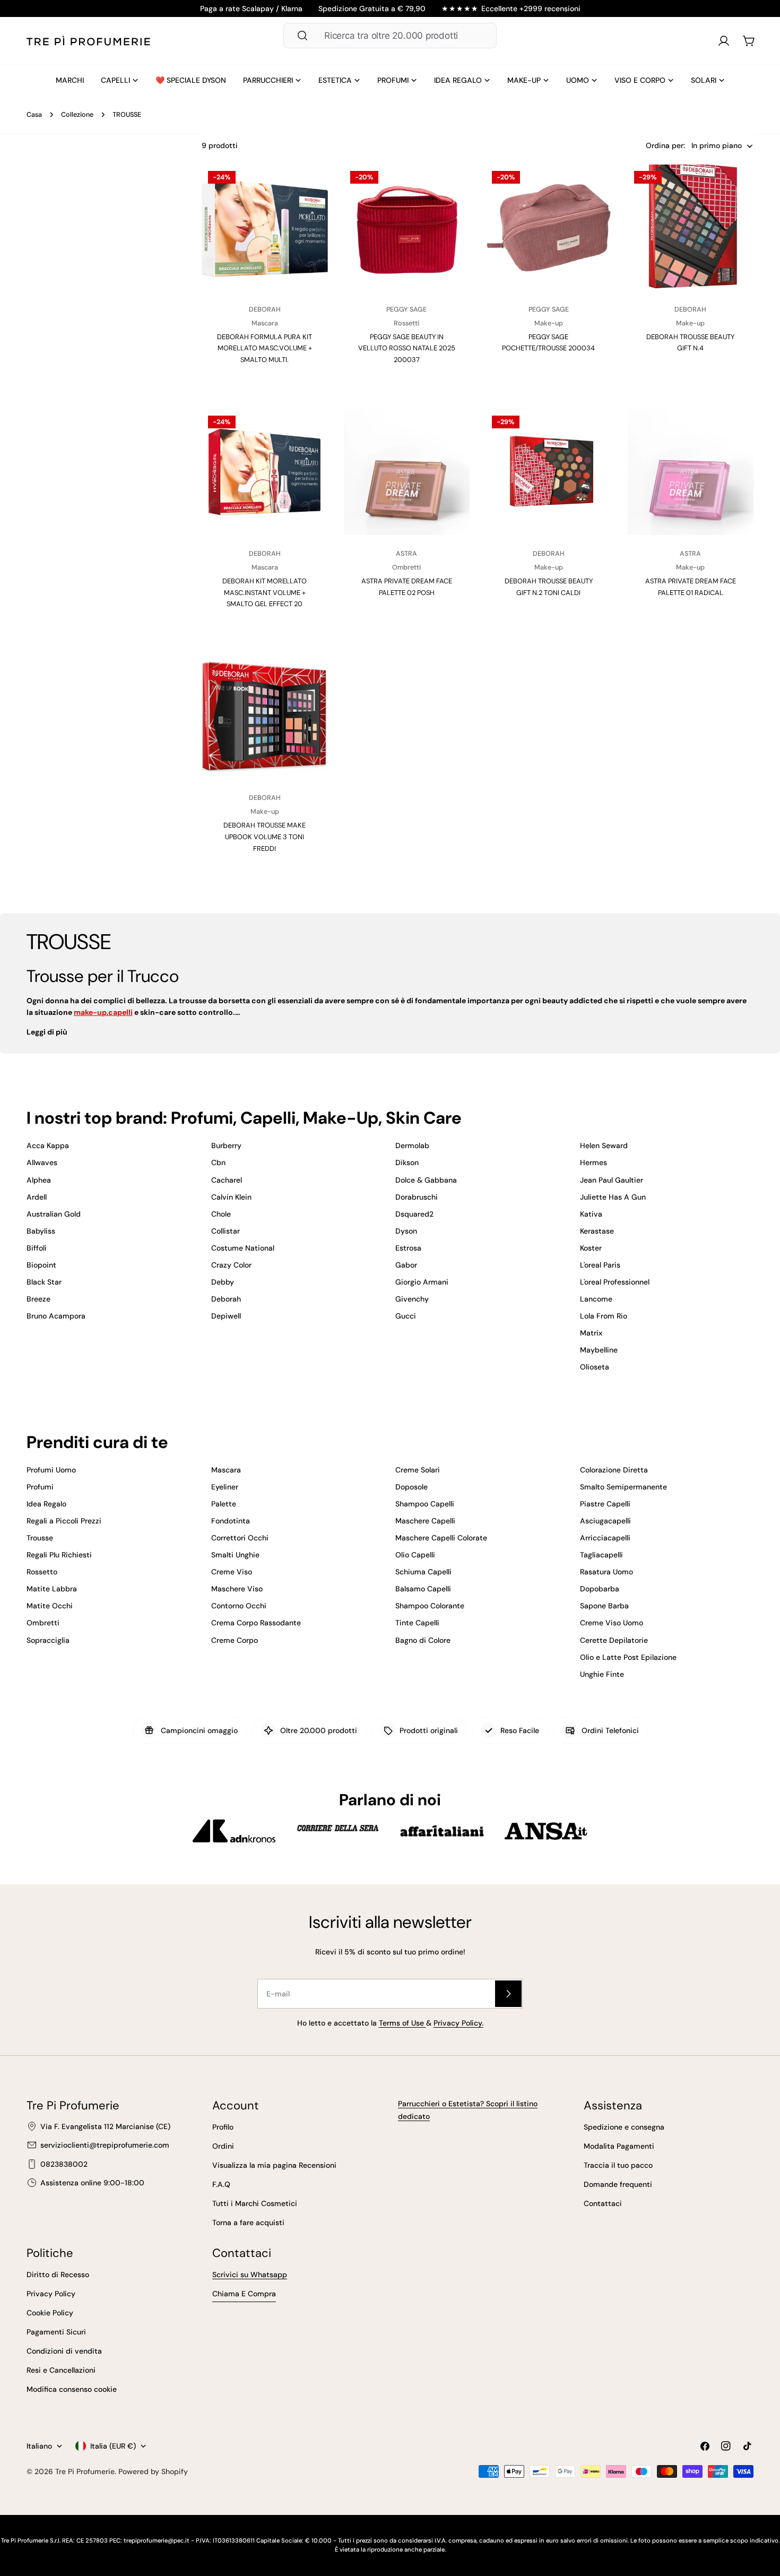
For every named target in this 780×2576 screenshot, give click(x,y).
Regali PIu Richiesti (59, 1555)
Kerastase (597, 1231)
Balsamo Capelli (423, 1589)
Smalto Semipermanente (623, 1487)
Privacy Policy (51, 2294)
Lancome (596, 1299)
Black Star (44, 1282)
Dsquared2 (414, 1214)
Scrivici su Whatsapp (250, 2275)
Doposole (411, 1487)
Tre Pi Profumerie (85, 2471)
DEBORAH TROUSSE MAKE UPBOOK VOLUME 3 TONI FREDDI (265, 837)
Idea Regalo (46, 1504)
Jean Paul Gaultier (612, 1180)
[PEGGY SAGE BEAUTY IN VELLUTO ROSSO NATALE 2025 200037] (407, 228)
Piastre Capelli (605, 1504)
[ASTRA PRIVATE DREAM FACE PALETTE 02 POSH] (407, 472)
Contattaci (603, 2203)
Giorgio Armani (422, 1282)
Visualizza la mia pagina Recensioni (274, 2165)
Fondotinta (231, 1521)
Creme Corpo (235, 1640)
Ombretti (43, 1623)
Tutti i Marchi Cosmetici (255, 2203)
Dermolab (412, 1145)
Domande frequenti (618, 2184)
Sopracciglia (48, 1640)
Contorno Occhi (239, 1606)
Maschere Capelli (425, 1521)
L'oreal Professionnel (615, 1282)
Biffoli (37, 1248)
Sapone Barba (604, 1606)
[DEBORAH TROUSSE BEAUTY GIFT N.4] (691, 228)
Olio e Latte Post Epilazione (628, 1657)
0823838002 (64, 2164)
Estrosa (408, 1248)
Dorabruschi (417, 1197)
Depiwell (226, 1316)
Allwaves (42, 1162)
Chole (221, 1214)
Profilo (223, 2127)
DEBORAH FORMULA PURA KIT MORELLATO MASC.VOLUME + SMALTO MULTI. (265, 348)
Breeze (38, 1299)
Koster (591, 1248)
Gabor (406, 1265)
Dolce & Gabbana (426, 1180)
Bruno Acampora (56, 1316)
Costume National (243, 1248)
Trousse (40, 1538)
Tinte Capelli (417, 1623)
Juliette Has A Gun (613, 1197)
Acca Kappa (48, 1145)
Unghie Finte (602, 1674)
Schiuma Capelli (423, 1572)
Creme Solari (418, 1470)
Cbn (218, 1162)
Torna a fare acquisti (248, 2222)
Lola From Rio (604, 1316)
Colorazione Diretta (614, 1470)
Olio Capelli (415, 1555)
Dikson (407, 1162)
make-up (90, 1012)
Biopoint (41, 1265)
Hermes (593, 1162)
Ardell (37, 1197)
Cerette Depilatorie (614, 1640)
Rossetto (42, 1572)
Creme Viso (232, 1572)
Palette (224, 1504)
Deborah (226, 1299)
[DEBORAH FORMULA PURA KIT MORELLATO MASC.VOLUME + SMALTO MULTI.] (265, 228)
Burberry (226, 1145)
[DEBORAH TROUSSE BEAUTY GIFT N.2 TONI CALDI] (549, 472)
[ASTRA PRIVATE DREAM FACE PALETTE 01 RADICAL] (691, 472)
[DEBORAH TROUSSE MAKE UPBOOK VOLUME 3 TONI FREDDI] (265, 717)
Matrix (591, 1333)
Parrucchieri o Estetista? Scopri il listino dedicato (468, 2110)
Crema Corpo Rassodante (256, 1623)
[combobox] (390, 36)
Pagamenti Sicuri (56, 2332)
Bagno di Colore (423, 1640)
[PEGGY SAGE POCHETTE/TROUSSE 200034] (549, 228)
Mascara (226, 1470)
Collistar (226, 1231)
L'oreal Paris (600, 1265)
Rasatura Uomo (606, 1572)
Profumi (40, 1487)
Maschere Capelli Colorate (441, 1538)
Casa (34, 115)
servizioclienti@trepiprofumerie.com (105, 2145)
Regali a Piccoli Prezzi (64, 1521)
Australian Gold (54, 1214)
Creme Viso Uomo (612, 1623)
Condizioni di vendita (64, 2351)
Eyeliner (225, 1487)
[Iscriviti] (508, 1994)
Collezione (77, 115)
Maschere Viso (237, 1589)
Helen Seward (604, 1145)
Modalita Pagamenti (619, 2146)
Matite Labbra (52, 1589)
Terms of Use (402, 2023)
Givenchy (412, 1299)
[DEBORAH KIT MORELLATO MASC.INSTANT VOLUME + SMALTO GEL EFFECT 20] (265, 472)
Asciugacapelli (605, 1521)
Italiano (39, 2446)
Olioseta (595, 1367)
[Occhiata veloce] (310, 190)
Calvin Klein (231, 1197)
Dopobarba (600, 1589)
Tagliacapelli (601, 1555)
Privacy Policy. (458, 2023)
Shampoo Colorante (430, 1606)
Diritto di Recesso (58, 2275)
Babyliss (41, 1231)
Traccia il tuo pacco (618, 2165)
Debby (223, 1282)
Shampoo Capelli (425, 1504)
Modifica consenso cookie (72, 2389)
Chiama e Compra (244, 2294)
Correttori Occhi (240, 1538)
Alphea (39, 1180)
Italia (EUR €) (113, 2446)
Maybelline (599, 1350)
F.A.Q (221, 2184)
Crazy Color (231, 1265)
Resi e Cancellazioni (61, 2370)
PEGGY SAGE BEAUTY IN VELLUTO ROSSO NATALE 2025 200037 (407, 348)
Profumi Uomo (51, 1470)
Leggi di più (47, 1032)
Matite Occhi (50, 1606)
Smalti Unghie (235, 1555)
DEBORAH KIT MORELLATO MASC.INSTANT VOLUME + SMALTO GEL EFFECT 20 (265, 592)
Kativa (591, 1214)
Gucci (406, 1316)
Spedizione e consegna (624, 2127)
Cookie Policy (50, 2313)
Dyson (406, 1231)
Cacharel (227, 1180)
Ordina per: (665, 146)
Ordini (223, 2146)
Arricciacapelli (605, 1538)
